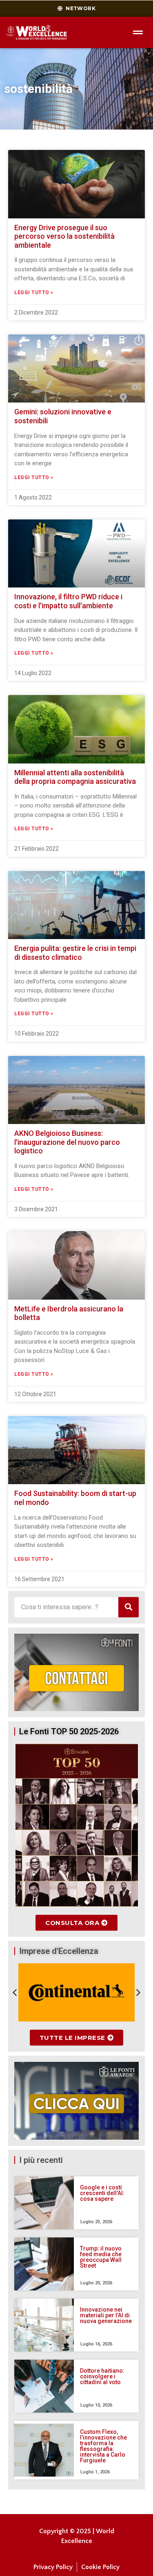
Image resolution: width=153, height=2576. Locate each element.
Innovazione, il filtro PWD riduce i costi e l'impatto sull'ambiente (68, 601)
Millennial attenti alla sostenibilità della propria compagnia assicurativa (75, 777)
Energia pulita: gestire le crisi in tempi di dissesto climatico (75, 953)
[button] (15, 1993)
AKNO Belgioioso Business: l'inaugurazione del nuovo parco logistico (67, 1142)
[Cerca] (129, 1607)
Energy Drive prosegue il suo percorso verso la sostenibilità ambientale (64, 236)
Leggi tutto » (34, 293)
